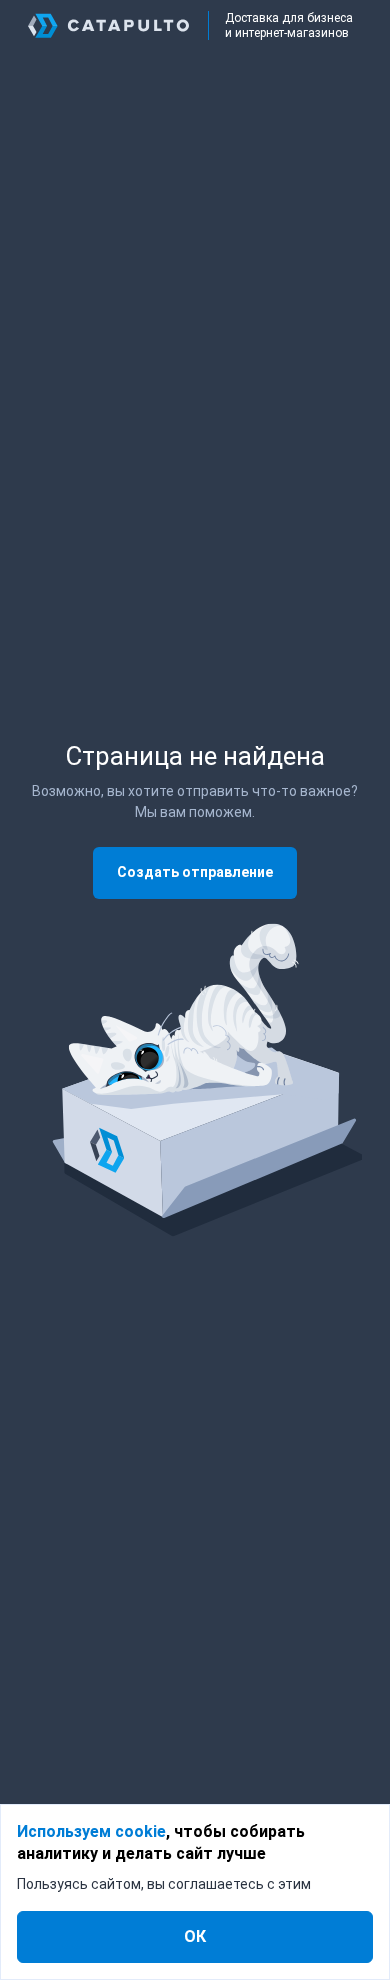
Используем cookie (91, 1831)
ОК (195, 1936)
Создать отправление (195, 872)
